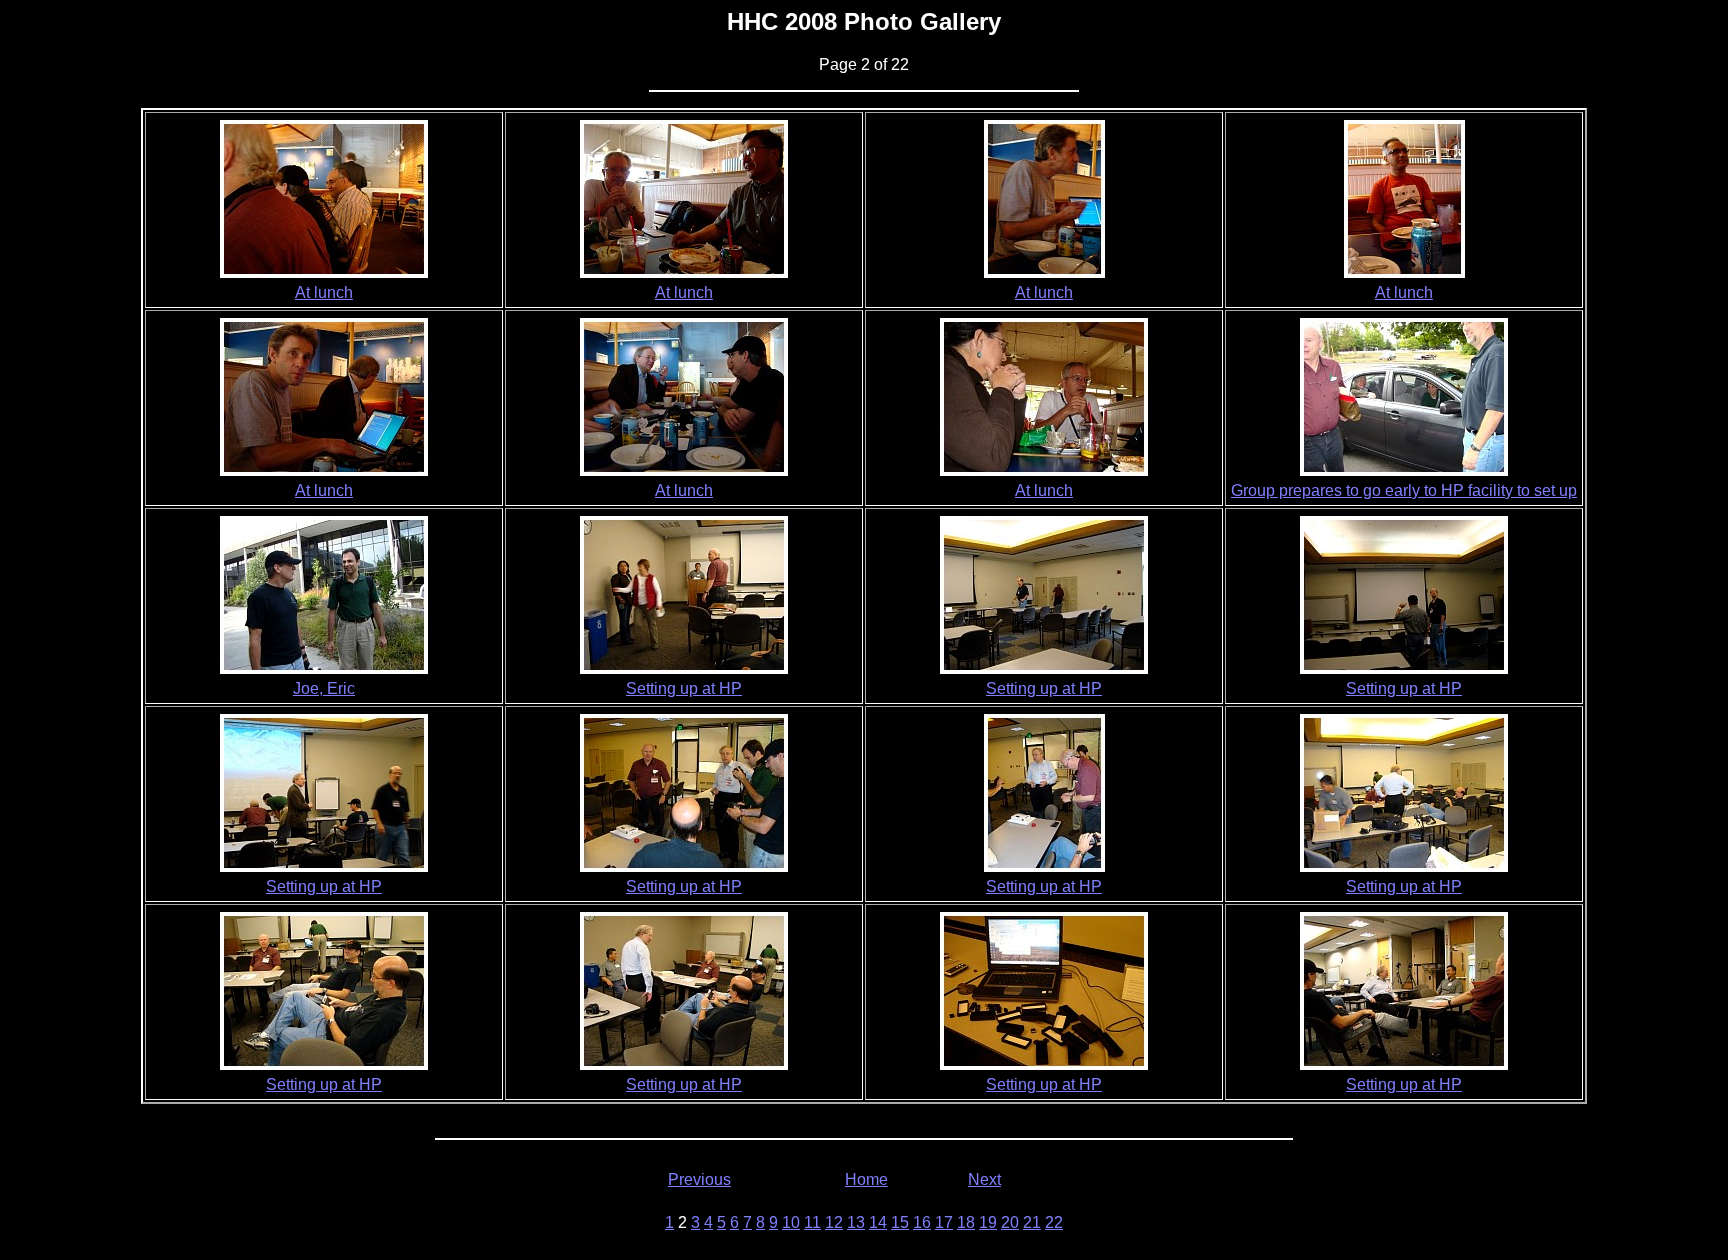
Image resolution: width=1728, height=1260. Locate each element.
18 (966, 1222)
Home (866, 1179)
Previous (699, 1179)
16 (922, 1222)
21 (1032, 1222)
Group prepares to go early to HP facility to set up (1404, 490)
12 (834, 1222)
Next (984, 1179)
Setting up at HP (684, 688)
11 (812, 1222)
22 (1054, 1222)
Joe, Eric (324, 688)
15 (900, 1222)
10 (791, 1222)
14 (878, 1222)
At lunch (324, 292)
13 (856, 1222)
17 (944, 1222)
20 (1010, 1222)
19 (988, 1222)
